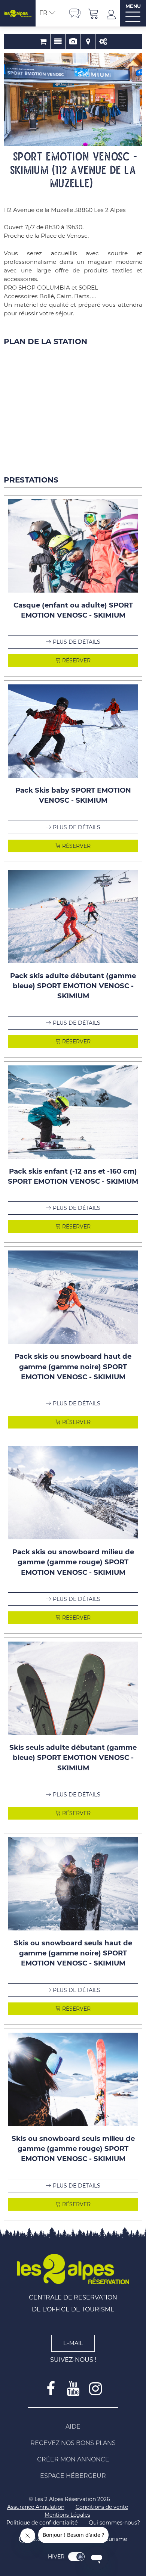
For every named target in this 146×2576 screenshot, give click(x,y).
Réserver (76, 661)
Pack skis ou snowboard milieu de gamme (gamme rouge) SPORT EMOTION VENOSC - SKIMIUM (73, 1562)
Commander (43, 41)
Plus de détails (77, 642)
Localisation (88, 41)
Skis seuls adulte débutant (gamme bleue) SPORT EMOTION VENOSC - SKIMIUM (73, 1758)
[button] (94, 13)
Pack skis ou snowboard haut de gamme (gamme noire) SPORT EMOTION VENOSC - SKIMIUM (73, 1367)
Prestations (103, 41)
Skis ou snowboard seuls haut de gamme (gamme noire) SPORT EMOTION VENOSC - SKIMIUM (73, 1953)
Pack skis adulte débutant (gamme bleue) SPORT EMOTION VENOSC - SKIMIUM (73, 986)
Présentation (58, 41)
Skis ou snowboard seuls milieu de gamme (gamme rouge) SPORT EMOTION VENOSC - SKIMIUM (73, 2149)
